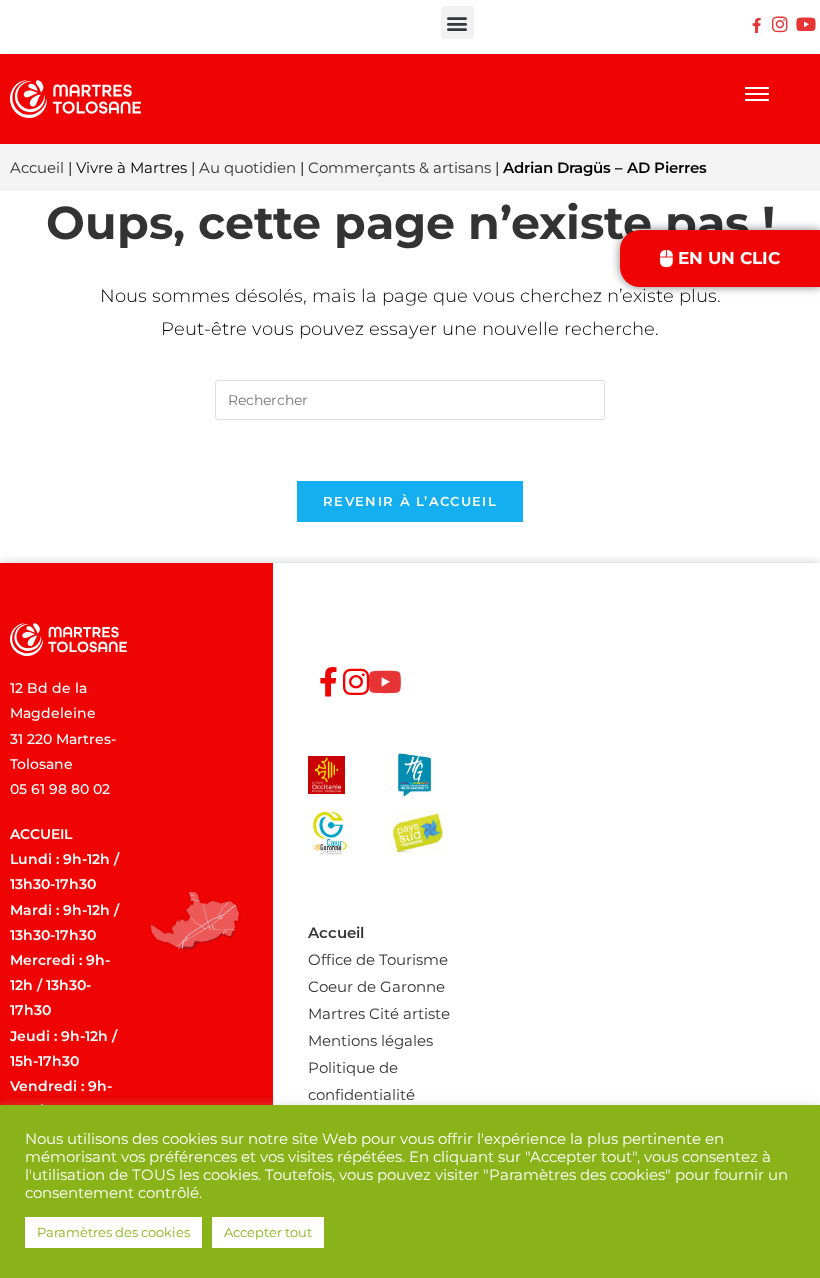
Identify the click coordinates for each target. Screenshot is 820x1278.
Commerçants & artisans (399, 167)
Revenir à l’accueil (410, 501)
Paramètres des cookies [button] (113, 1232)
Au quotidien (247, 167)
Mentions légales (370, 1040)
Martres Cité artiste (379, 1013)
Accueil (37, 167)
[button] (457, 22)
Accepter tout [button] (268, 1232)
